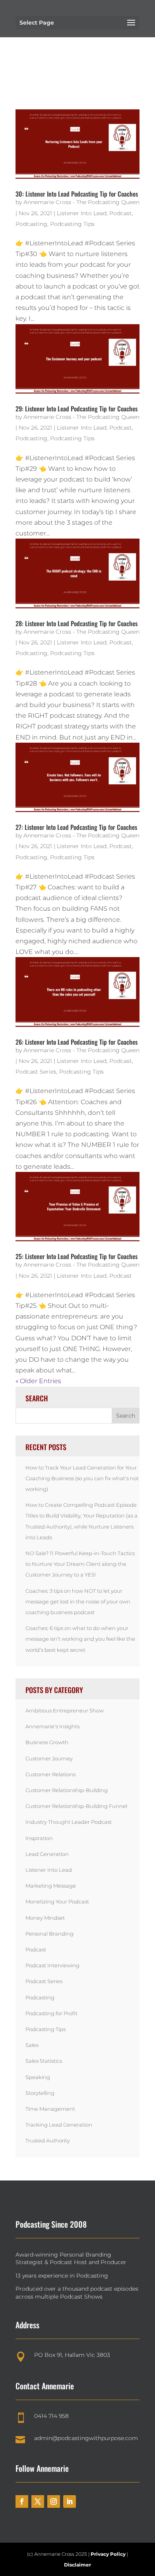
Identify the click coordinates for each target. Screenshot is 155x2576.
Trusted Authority (48, 2140)
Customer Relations (50, 1774)
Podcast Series (36, 1072)
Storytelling (40, 2093)
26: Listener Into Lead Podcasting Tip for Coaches (77, 1042)
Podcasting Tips (72, 224)
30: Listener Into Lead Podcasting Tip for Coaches (77, 194)
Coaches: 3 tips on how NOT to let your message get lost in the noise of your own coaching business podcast (78, 1601)
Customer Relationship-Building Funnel (76, 1806)
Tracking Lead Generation (59, 2125)
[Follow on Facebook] (22, 2501)
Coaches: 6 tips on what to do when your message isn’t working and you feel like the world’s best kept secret (80, 1639)
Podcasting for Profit (51, 2013)
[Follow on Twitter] (38, 2501)
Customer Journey (49, 1758)
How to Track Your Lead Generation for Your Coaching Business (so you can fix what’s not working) (82, 1478)
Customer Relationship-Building (67, 1790)
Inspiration (39, 1838)
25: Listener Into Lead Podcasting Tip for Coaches (77, 1256)
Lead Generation (47, 1854)
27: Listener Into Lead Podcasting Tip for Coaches (76, 827)
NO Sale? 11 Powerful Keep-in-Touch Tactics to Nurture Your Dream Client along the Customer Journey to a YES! (80, 1564)
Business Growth (47, 1742)
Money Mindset (45, 1918)
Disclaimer (77, 2565)
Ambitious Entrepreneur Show (65, 1710)
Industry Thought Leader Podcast (69, 1822)
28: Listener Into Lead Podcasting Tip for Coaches (77, 623)
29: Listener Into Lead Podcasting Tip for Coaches (77, 409)
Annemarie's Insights (52, 1726)
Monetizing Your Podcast (57, 1901)
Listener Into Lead (82, 213)
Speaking (38, 2077)
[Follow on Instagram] (54, 2501)
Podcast (121, 213)
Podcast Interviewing (52, 1965)
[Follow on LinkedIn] (70, 2501)
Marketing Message (51, 1886)
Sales (32, 2045)
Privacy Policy (109, 2554)
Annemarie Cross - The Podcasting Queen (81, 202)
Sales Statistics (44, 2061)
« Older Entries (38, 1381)
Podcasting (31, 224)
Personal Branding (49, 1934)
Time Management (50, 2109)
